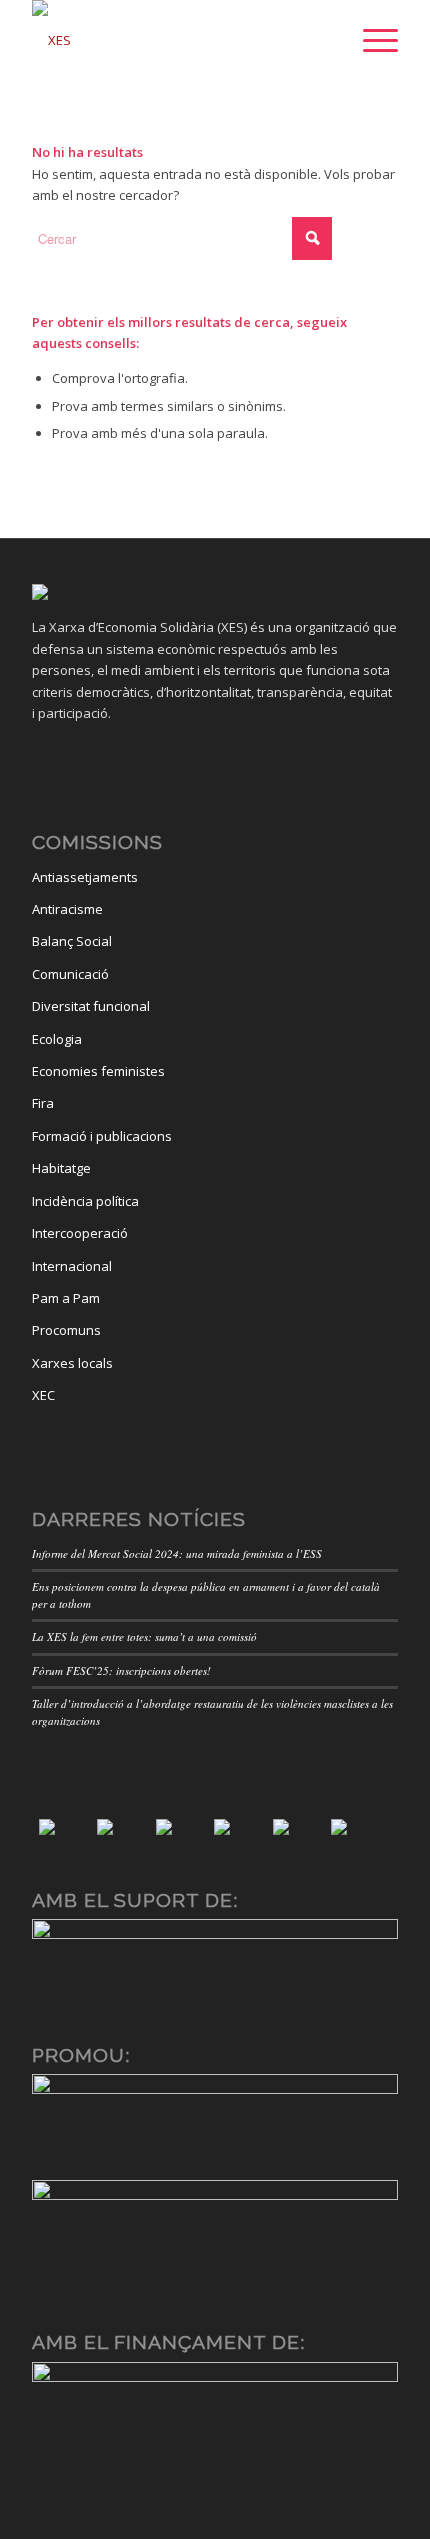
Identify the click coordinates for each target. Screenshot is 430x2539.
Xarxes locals (72, 1363)
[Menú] (370, 40)
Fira (43, 1103)
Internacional (72, 1266)
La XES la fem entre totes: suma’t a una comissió (144, 1636)
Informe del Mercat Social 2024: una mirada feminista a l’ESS (177, 1553)
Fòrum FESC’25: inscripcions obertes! (121, 1670)
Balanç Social (72, 941)
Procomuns (66, 1330)
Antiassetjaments (85, 877)
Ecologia (57, 1039)
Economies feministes (98, 1071)
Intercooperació (80, 1233)
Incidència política (85, 1201)
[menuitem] (323, 40)
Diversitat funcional (91, 1006)
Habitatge (61, 1168)
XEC (43, 1395)
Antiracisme (67, 909)
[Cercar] (323, 40)
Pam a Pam (66, 1298)
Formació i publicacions (102, 1136)
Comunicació (70, 974)
